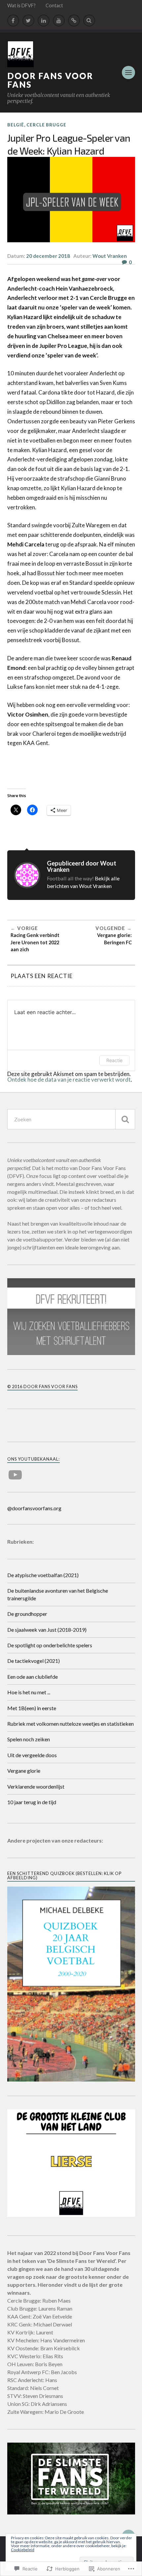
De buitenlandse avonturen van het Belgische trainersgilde (58, 1594)
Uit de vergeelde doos (32, 1755)
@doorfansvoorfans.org (34, 1508)
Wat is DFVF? (21, 5)
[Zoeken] (125, 1119)
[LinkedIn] (44, 21)
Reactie (114, 1060)
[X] (28, 21)
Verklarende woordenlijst (36, 1786)
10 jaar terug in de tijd (32, 1802)
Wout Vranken (110, 256)
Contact (54, 5)
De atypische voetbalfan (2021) (43, 1575)
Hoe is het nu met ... (29, 1692)
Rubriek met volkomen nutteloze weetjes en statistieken (71, 1724)
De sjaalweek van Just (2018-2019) (47, 1630)
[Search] (89, 21)
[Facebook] (13, 21)
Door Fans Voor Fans (50, 80)
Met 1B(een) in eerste (32, 1708)
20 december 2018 (48, 256)
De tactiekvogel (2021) (34, 1661)
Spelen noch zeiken (29, 1739)
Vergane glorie (24, 1771)
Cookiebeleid (23, 2550)
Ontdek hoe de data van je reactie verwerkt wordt (69, 1079)
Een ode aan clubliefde (33, 1677)
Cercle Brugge (46, 125)
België (16, 125)
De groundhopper (27, 1614)
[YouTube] (59, 21)
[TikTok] (74, 21)
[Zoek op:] (71, 1119)
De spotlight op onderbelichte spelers (50, 1645)
